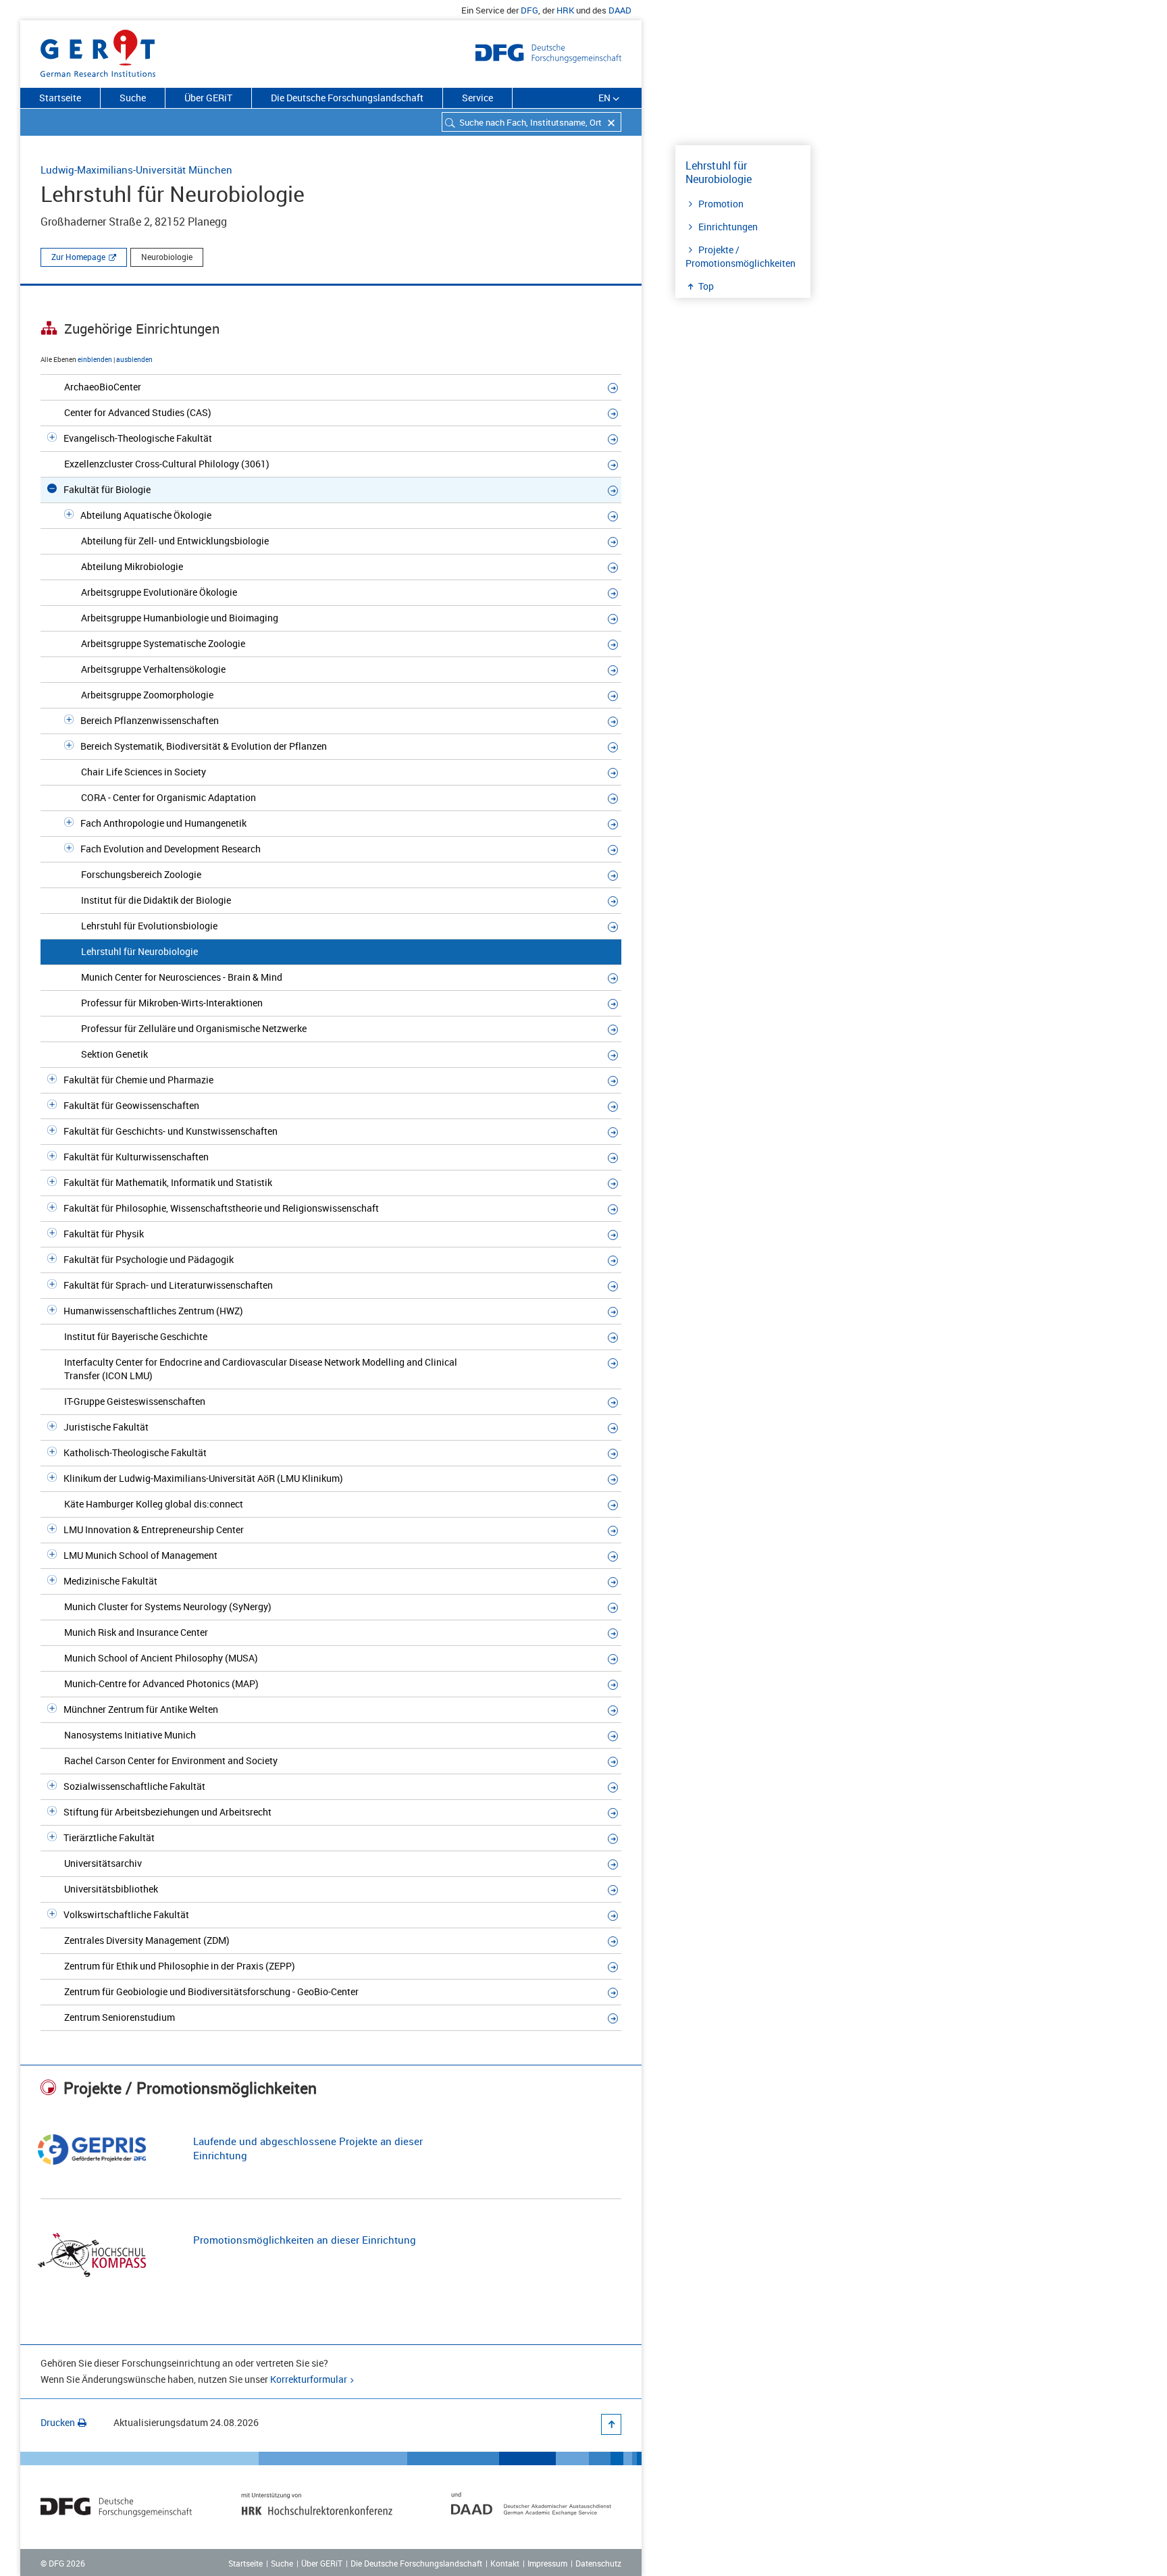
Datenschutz (598, 2563)
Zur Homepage (78, 257)
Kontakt (505, 2563)
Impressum (547, 2563)
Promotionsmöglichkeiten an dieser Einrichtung (305, 2240)
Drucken (58, 2422)
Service (477, 98)
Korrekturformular (309, 2379)
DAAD (620, 10)
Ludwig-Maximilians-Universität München (136, 170)
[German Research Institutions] (98, 51)
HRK (565, 10)
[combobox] (531, 122)
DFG (529, 10)
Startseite (60, 98)
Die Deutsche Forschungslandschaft (347, 98)
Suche (133, 98)
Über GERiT (208, 98)
